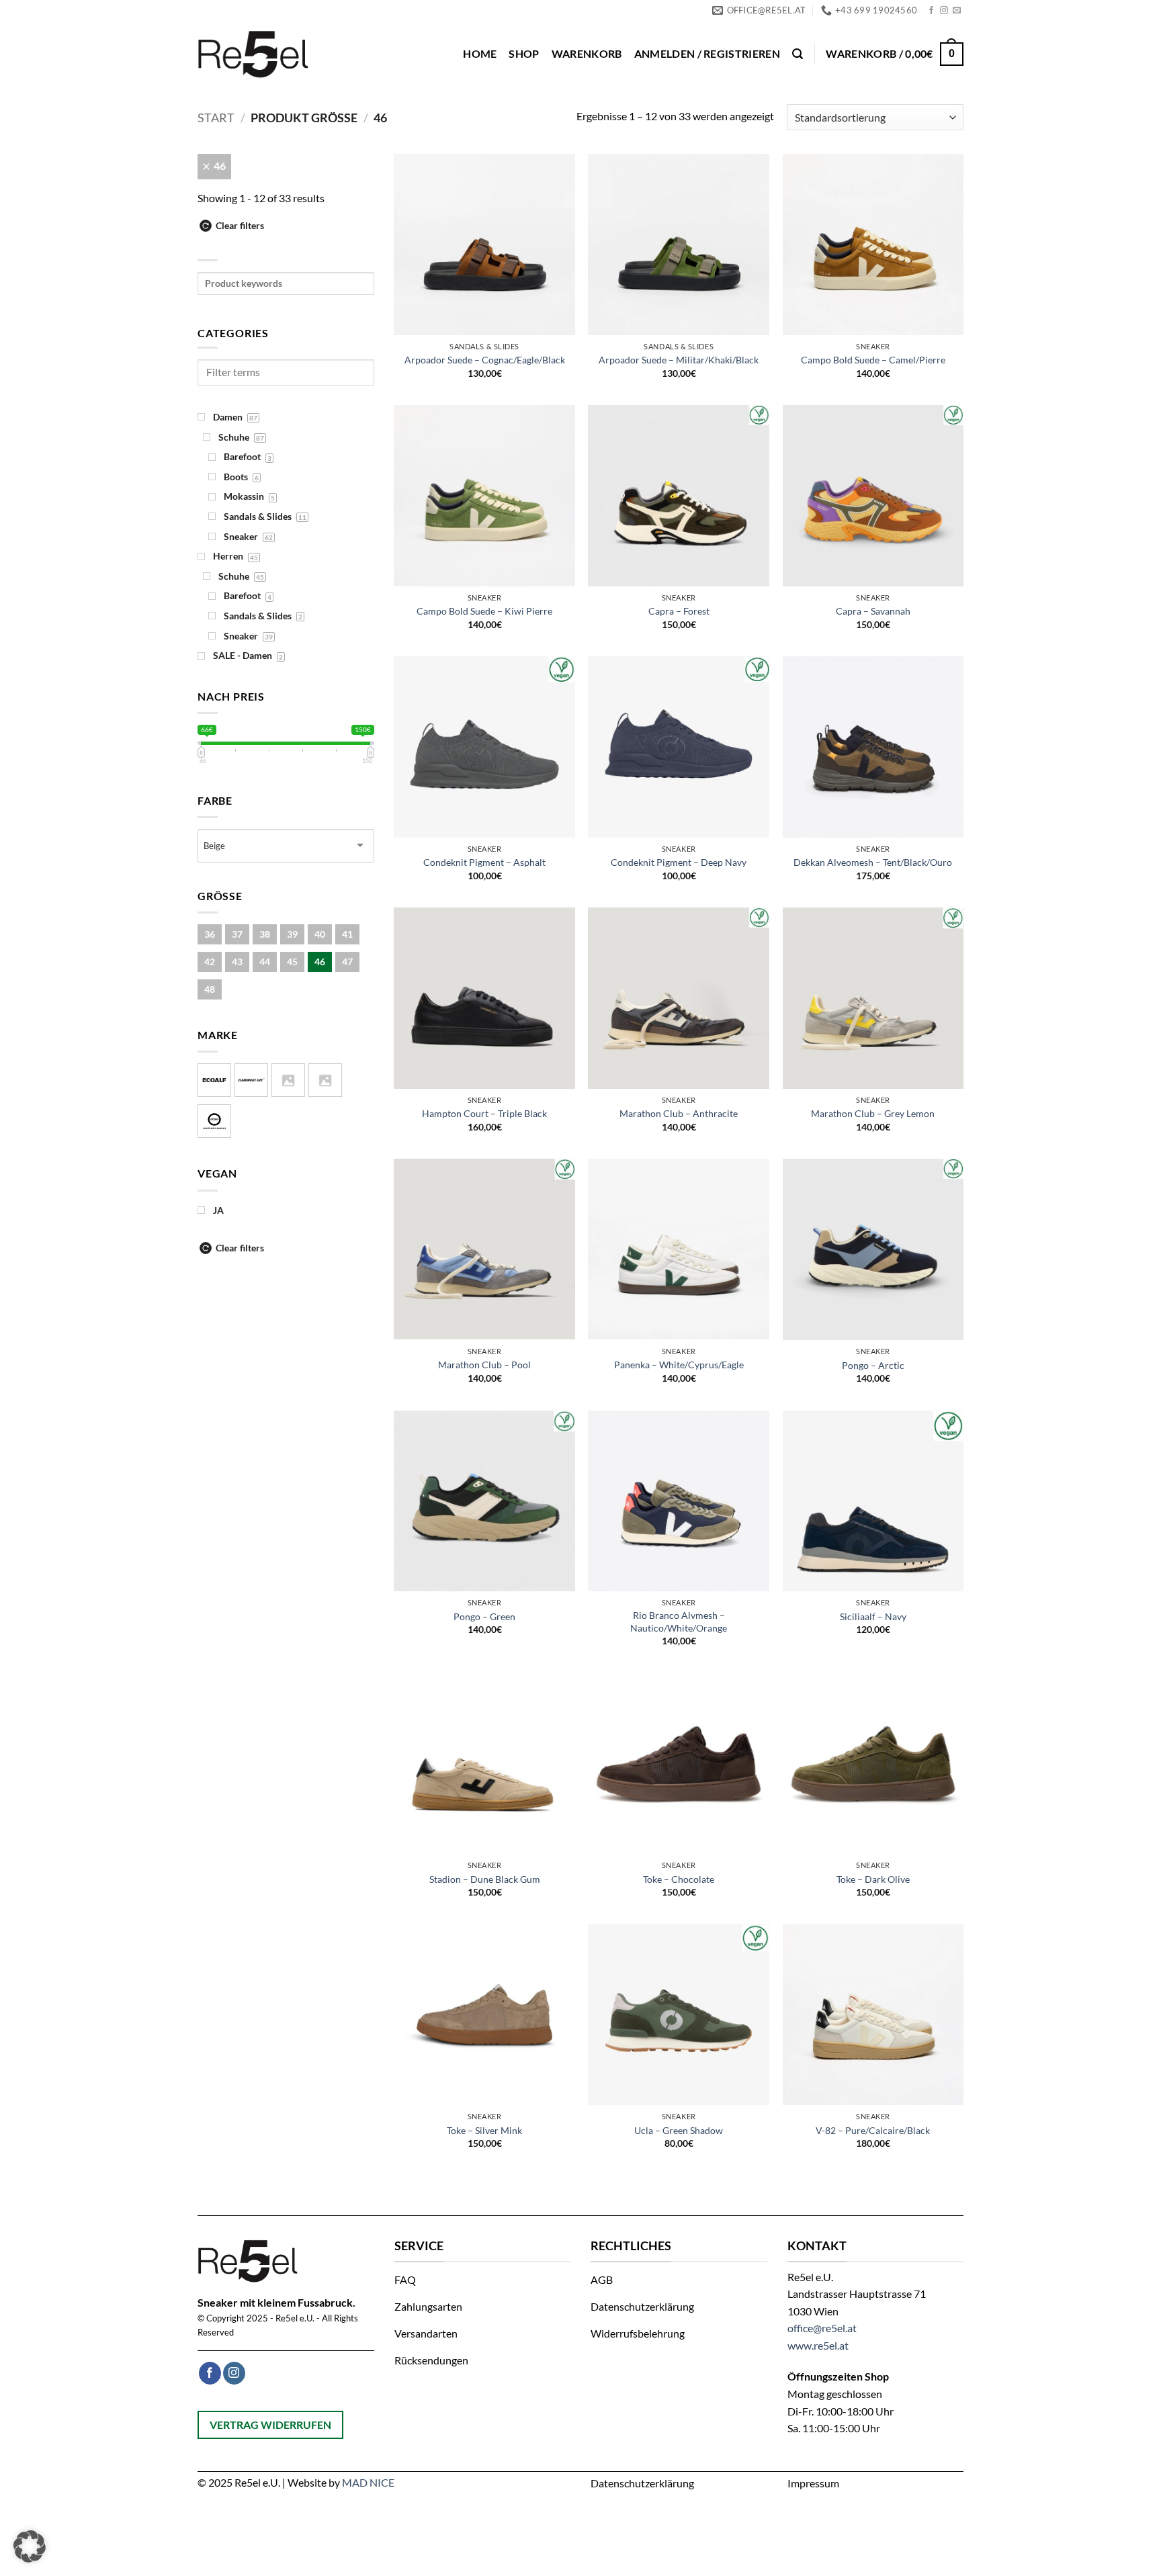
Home (480, 53)
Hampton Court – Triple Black (484, 1113)
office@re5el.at (822, 2328)
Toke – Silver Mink (484, 2130)
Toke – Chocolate (679, 1879)
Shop (524, 53)
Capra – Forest (679, 611)
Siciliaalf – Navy (873, 1616)
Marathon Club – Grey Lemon (873, 1113)
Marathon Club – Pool (484, 1365)
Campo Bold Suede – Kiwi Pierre (484, 611)
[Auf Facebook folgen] (931, 11)
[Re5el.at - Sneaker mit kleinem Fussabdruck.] (257, 54)
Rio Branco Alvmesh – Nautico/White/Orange (679, 1622)
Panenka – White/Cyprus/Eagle (679, 1365)
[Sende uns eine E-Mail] (957, 11)
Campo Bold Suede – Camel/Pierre (873, 360)
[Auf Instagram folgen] (944, 11)
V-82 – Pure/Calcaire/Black (873, 2130)
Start (216, 118)
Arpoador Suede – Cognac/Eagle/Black (485, 360)
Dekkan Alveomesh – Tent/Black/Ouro (873, 862)
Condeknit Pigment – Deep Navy (679, 862)
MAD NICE (368, 2482)
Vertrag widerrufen (270, 2425)
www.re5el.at (818, 2345)
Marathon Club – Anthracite (679, 1113)
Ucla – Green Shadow (679, 2130)
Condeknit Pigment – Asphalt (484, 862)
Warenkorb (587, 53)
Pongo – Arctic (873, 1365)
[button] (707, 54)
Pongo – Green (484, 1616)
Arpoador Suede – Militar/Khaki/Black (679, 360)
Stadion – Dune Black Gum (485, 1879)
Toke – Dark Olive (873, 1879)
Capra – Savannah (873, 611)
